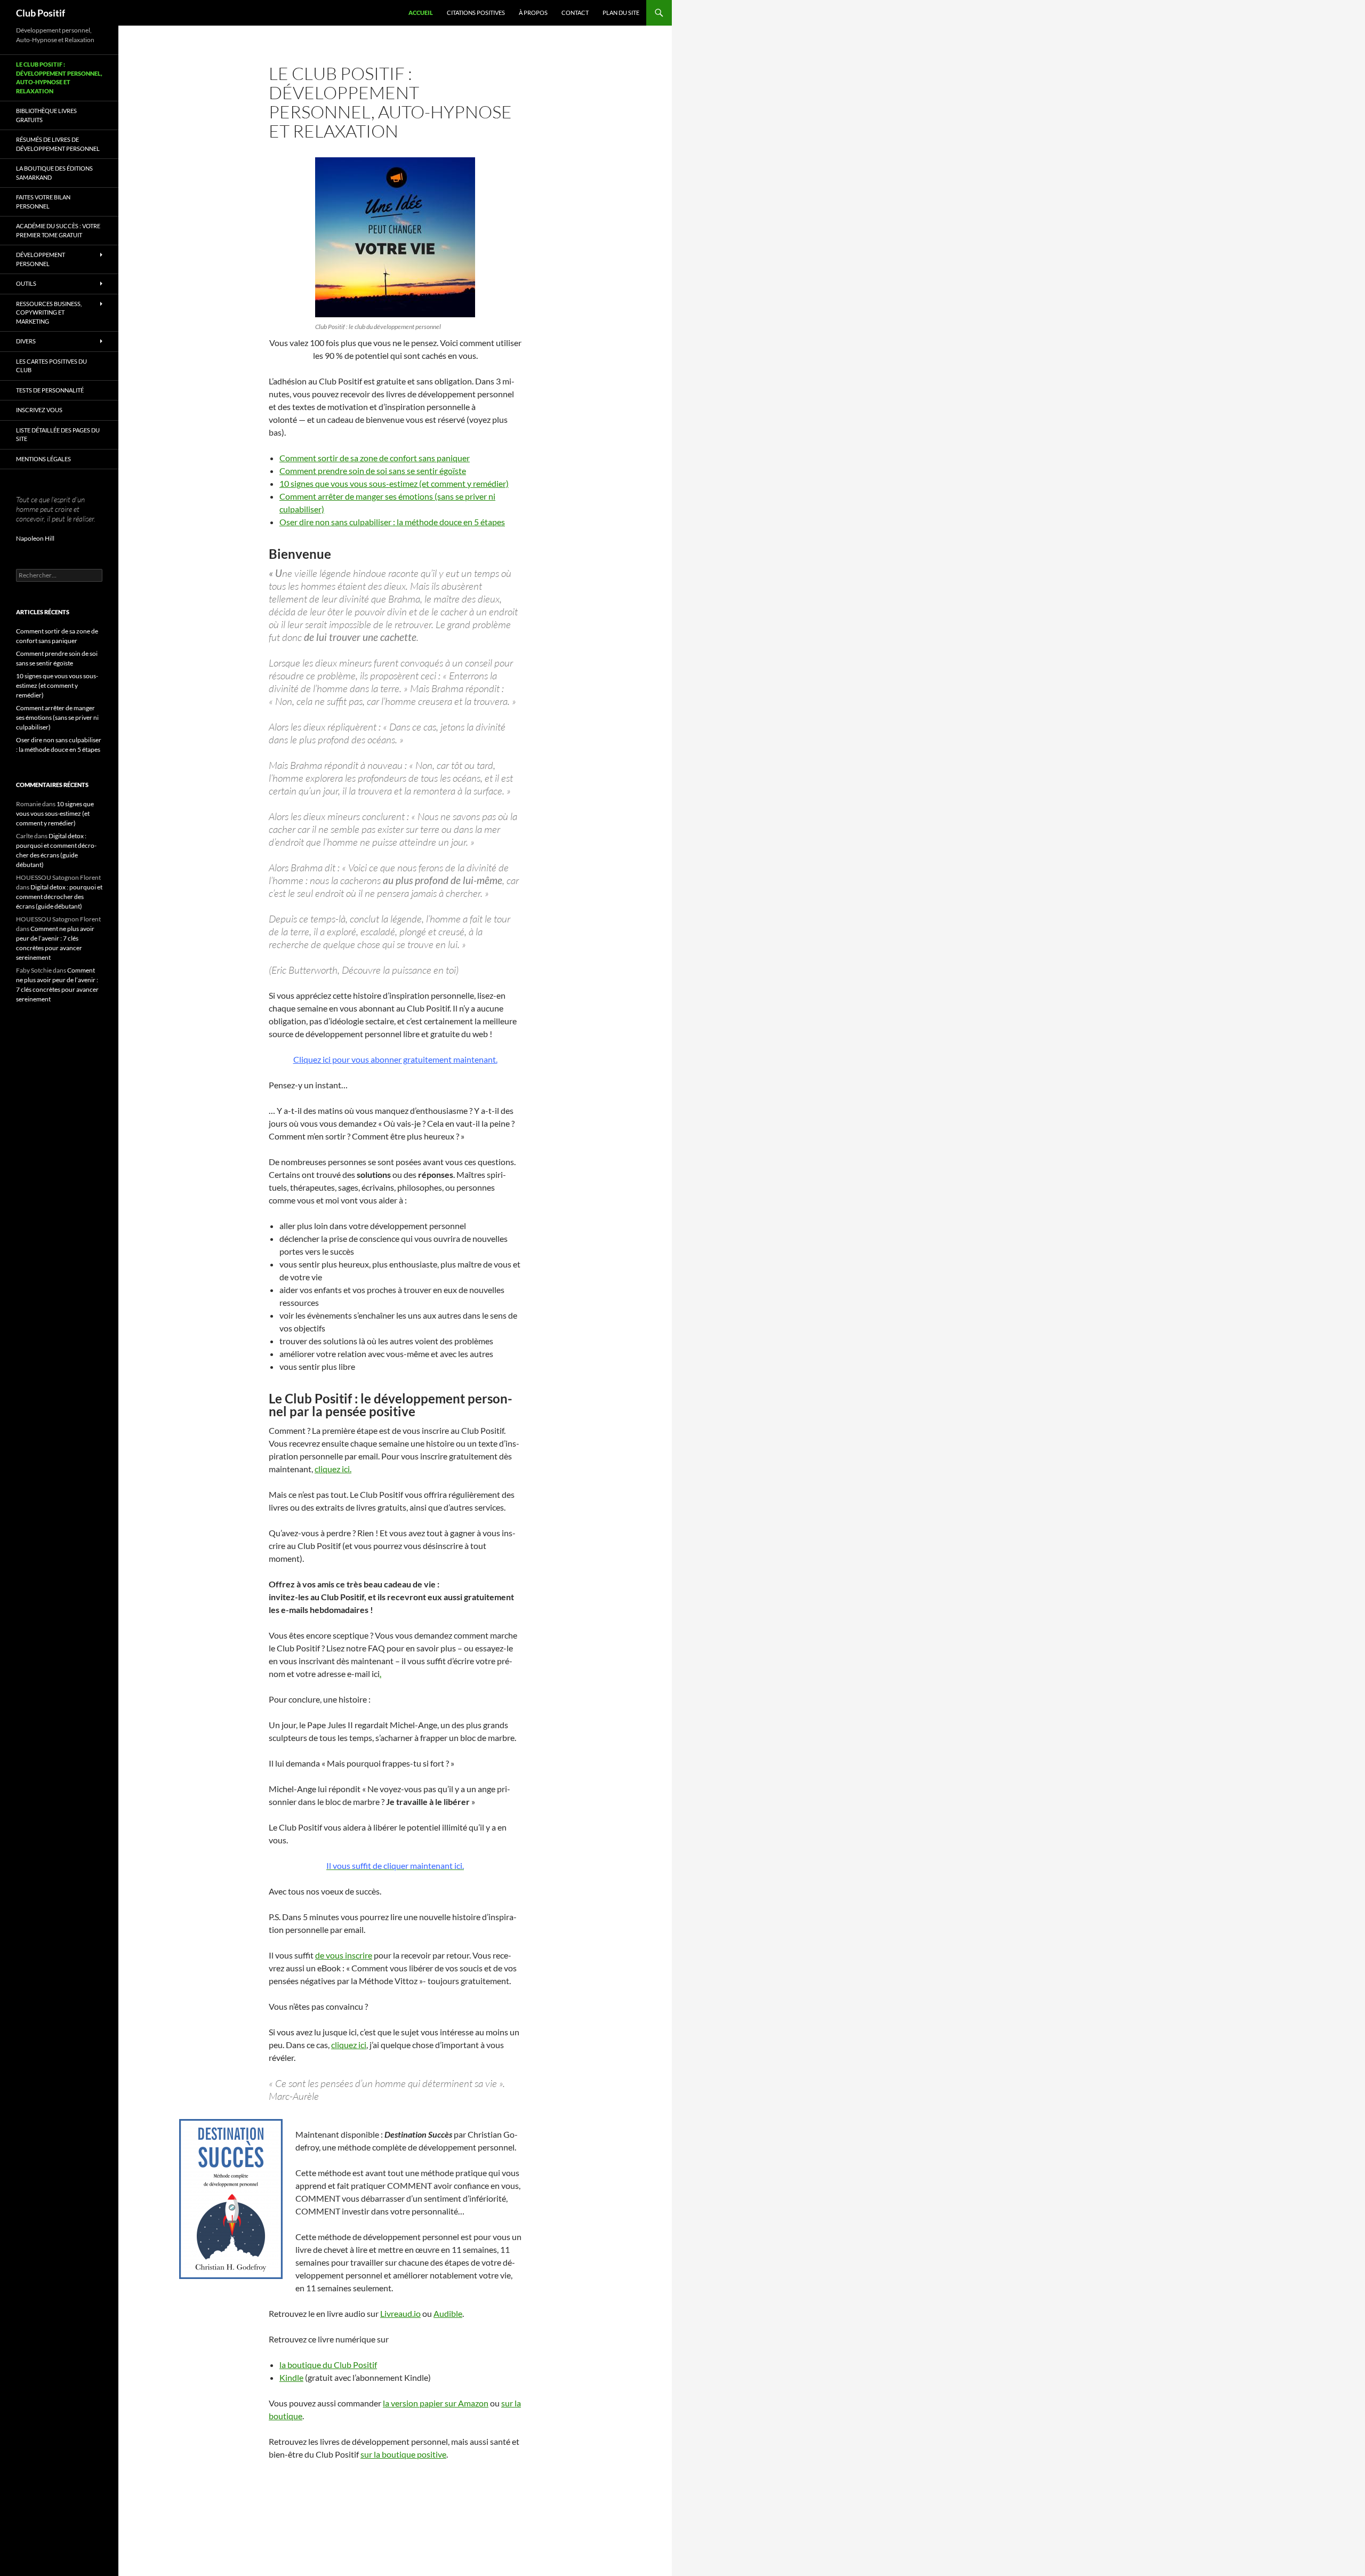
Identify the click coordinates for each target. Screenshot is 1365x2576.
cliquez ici (349, 2045)
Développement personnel (41, 259)
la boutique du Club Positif (328, 2365)
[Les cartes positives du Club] (395, 237)
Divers (26, 341)
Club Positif (41, 13)
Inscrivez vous (39, 410)
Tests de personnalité (50, 390)
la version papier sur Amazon (436, 2403)
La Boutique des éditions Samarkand (54, 173)
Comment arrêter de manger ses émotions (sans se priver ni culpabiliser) (57, 717)
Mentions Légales (43, 459)
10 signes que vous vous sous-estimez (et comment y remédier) (394, 483)
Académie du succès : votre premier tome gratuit (58, 230)
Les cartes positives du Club (51, 366)
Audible (448, 2313)
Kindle (291, 2377)
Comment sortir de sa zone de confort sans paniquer (375, 458)
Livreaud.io (400, 2313)
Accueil (421, 13)
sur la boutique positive (403, 2454)
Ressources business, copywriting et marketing (49, 312)
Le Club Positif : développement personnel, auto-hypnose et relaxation (59, 78)
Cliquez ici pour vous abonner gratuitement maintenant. (395, 1059)
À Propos (533, 13)
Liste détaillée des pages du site (58, 435)
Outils (26, 283)
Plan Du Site (621, 13)
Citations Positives (476, 13)
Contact (575, 13)
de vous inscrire (344, 1955)
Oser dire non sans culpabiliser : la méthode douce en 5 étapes (392, 522)
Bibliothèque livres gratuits (46, 115)
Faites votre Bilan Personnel (43, 202)
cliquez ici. (333, 1469)
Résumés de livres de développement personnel (58, 144)
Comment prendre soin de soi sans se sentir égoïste (373, 471)
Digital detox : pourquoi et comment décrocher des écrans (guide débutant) (59, 897)
